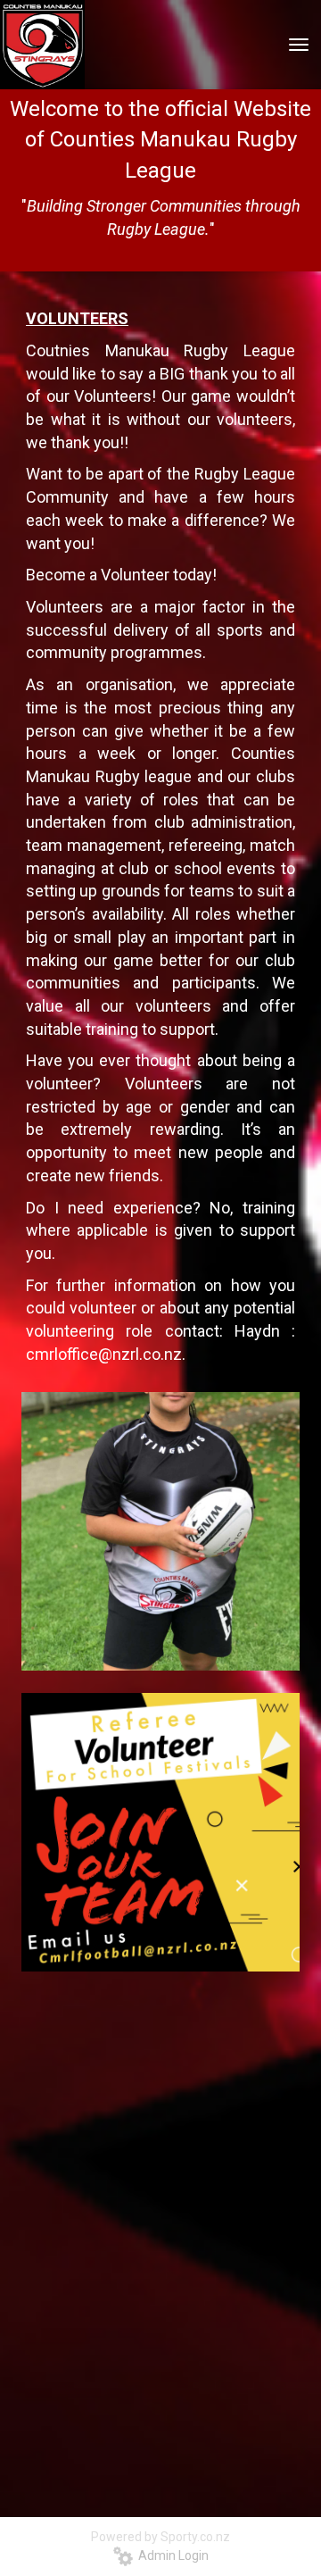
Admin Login (171, 2555)
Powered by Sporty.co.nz (160, 2537)
